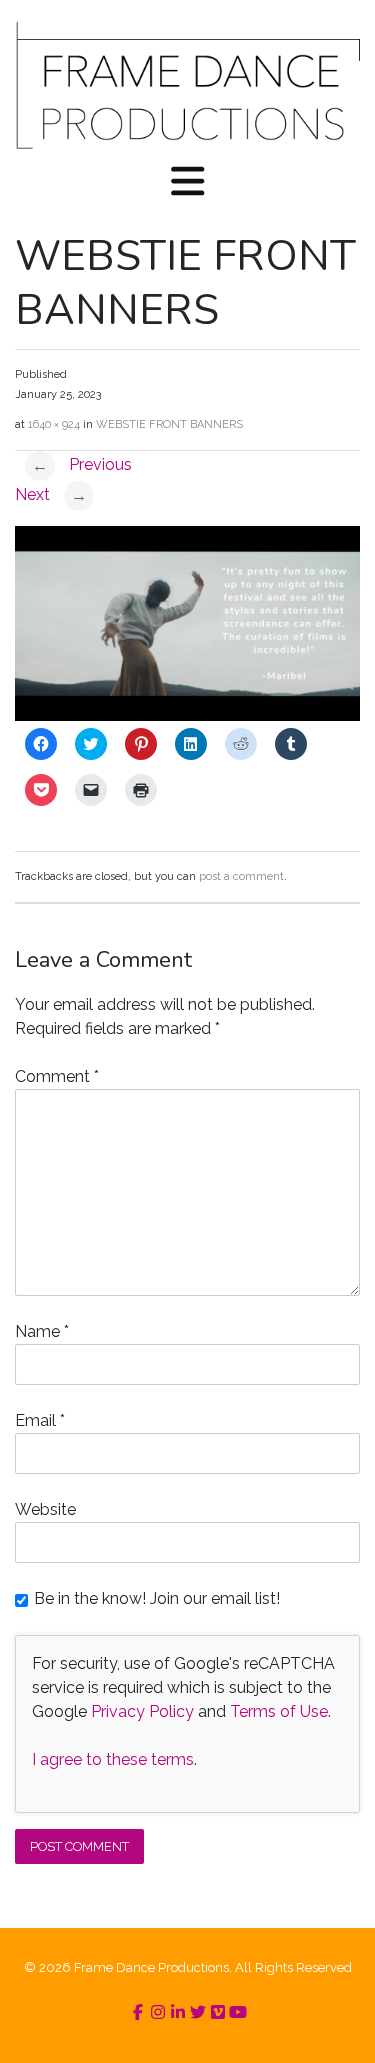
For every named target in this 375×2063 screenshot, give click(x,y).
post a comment (241, 876)
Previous (82, 464)
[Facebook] (138, 2012)
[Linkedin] (178, 2012)
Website (45, 1509)
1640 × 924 (54, 424)
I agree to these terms (113, 1759)
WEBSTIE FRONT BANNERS (169, 424)
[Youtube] (238, 2012)
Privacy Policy (142, 1711)
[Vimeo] (218, 2012)
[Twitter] (198, 2012)
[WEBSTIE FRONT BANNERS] (187, 715)
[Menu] (188, 182)
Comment (57, 1076)
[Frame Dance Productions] (187, 85)
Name (42, 1331)
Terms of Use (279, 1711)
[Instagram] (158, 2012)
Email (40, 1420)
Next (51, 494)
